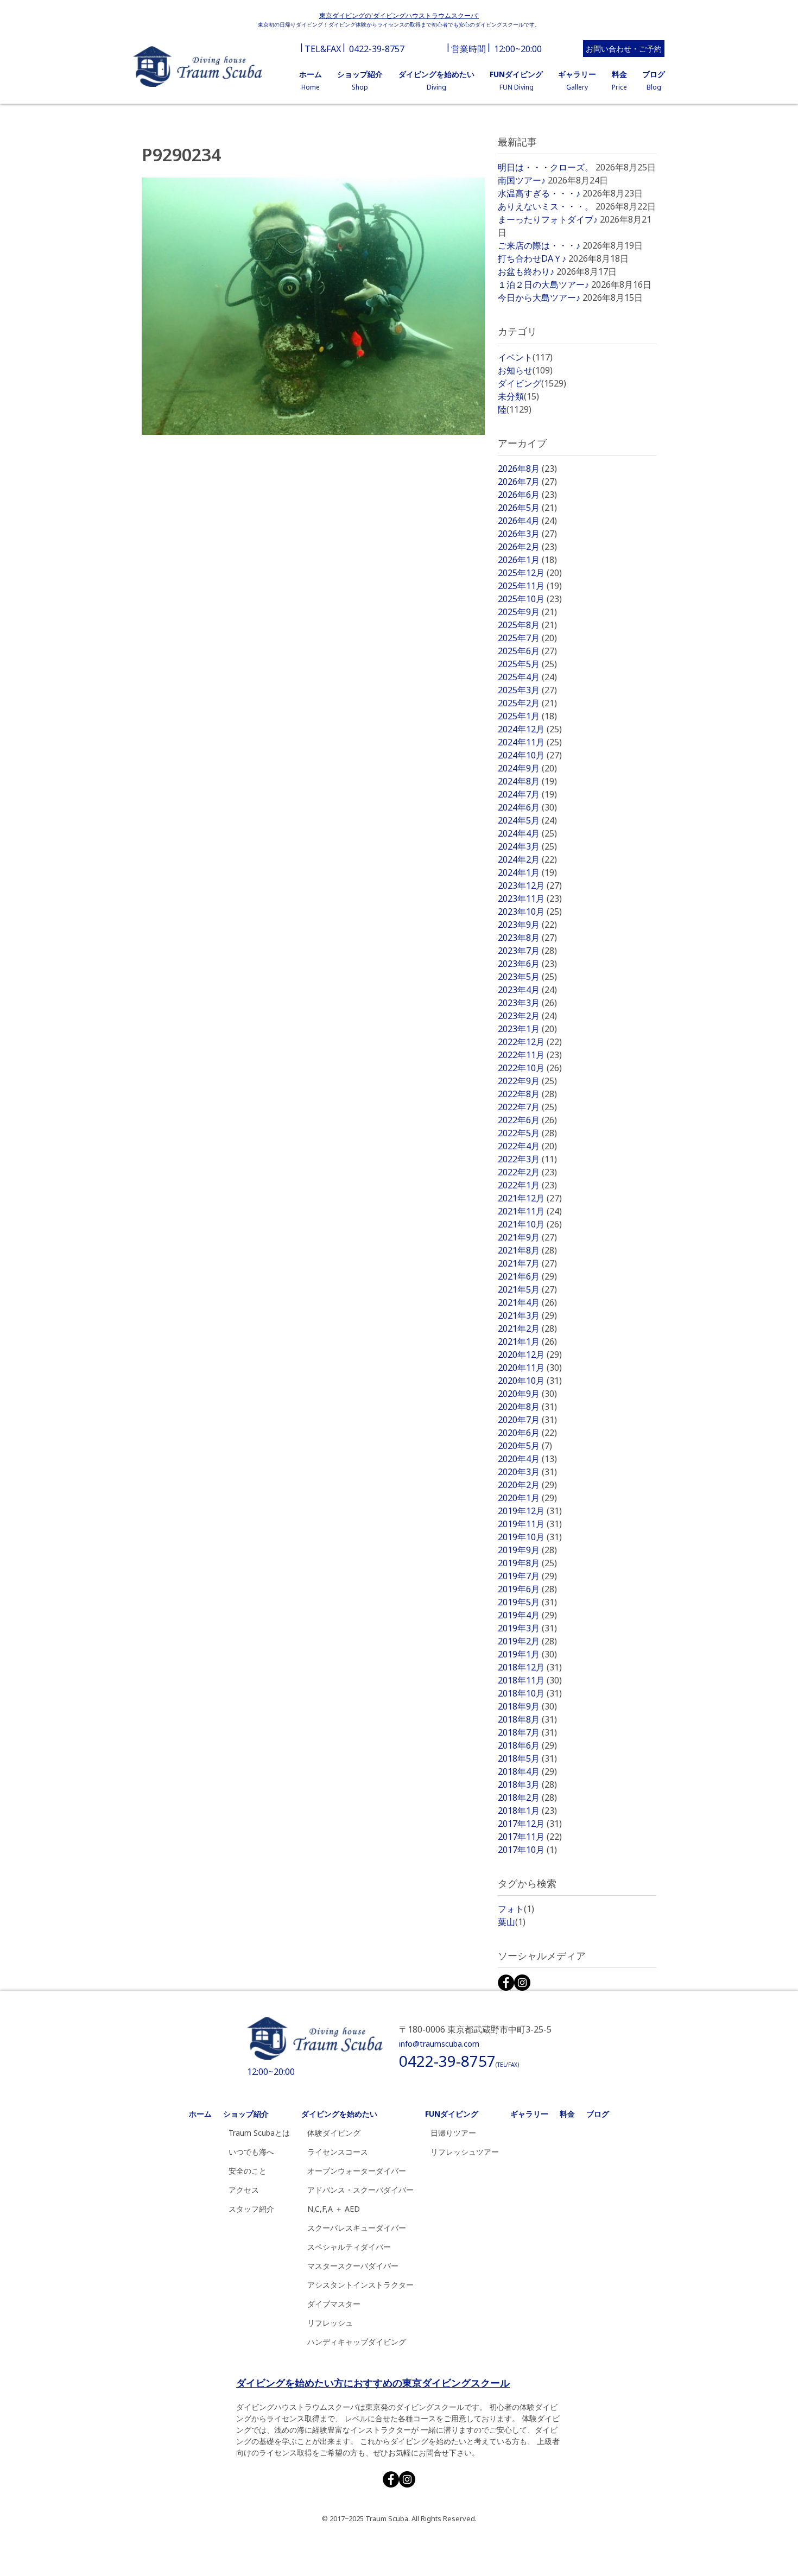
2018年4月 (527, 1771)
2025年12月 (530, 573)
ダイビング (532, 383)
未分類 (518, 396)
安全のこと (248, 2171)
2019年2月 (527, 1641)
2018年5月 (527, 1758)
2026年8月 (527, 469)
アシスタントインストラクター (360, 2285)
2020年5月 (525, 1446)
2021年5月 (527, 1289)
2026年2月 (527, 547)
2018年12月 (530, 1667)
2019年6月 (527, 1589)
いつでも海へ (251, 2152)
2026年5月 (527, 508)
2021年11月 (530, 1211)
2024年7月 (527, 794)
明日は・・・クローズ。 (546, 167)
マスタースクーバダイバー (353, 2266)
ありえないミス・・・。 (546, 206)
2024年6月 (527, 807)
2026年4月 (527, 521)
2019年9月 (527, 1550)
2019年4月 (527, 1615)
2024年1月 (527, 872)
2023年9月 (527, 925)
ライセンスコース (338, 2152)
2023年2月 (527, 1016)
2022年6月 (527, 1120)
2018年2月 (527, 1797)
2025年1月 (527, 716)
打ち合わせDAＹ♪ (532, 258)
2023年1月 (527, 1029)
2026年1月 (527, 560)
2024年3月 (527, 846)
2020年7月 (527, 1420)
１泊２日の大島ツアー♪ (543, 284)
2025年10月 (530, 599)
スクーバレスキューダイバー (357, 2228)
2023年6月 (527, 964)
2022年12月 (530, 1042)
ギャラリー (529, 2114)
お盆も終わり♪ (526, 271)
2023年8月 (527, 938)
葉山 (512, 1922)
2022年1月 (527, 1185)
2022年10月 (530, 1068)
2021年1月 (527, 1341)
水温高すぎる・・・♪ (539, 193)
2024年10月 (530, 755)
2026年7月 (527, 482)
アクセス (244, 2190)
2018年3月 (527, 1784)
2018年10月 (530, 1693)
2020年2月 (527, 1485)
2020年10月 (530, 1381)
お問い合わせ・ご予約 (624, 49)
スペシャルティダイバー (349, 2247)
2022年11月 (530, 1055)
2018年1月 (527, 1811)
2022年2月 (527, 1172)
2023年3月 (527, 1003)
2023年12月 (530, 885)
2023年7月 (527, 951)
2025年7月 (527, 638)
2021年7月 (527, 1263)
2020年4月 (527, 1459)
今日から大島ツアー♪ (539, 298)
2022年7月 (527, 1107)
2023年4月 (527, 990)
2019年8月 (527, 1563)
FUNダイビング (452, 2114)
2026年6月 (527, 495)
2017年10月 (527, 1850)
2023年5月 (527, 977)
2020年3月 (527, 1472)
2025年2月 (527, 703)
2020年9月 (527, 1394)
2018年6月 (527, 1745)
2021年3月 (527, 1315)
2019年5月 (527, 1602)
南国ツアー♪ (522, 180)
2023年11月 (530, 898)
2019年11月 (530, 1524)
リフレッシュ (330, 2323)
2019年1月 (527, 1654)
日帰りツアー (453, 2133)
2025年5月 (527, 664)
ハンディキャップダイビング (357, 2342)
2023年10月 (530, 912)
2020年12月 (530, 1355)
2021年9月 (527, 1237)
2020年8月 (527, 1407)
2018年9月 (527, 1706)
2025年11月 (530, 586)
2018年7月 (527, 1732)
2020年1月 (527, 1498)
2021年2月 (527, 1328)
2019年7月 (527, 1576)
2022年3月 (527, 1159)
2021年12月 (530, 1198)
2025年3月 (527, 690)
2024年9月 (527, 768)
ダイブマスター (334, 2304)
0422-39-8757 (377, 49)
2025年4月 (527, 677)
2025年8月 (527, 625)
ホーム (200, 2114)
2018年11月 (530, 1680)
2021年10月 (530, 1224)
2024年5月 (527, 820)
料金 (567, 2114)
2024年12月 (530, 729)
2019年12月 (530, 1511)
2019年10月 (530, 1537)
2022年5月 (527, 1133)
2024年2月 (527, 859)
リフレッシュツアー (465, 2152)
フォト (516, 1909)
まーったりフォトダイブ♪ (548, 219)
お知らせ (525, 370)
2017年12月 (530, 1824)
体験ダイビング (334, 2133)
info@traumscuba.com (439, 2044)
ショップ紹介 (246, 2114)
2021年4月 (527, 1302)
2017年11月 (530, 1837)
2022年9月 (527, 1081)
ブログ (598, 2114)
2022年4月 (527, 1146)
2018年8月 (527, 1719)
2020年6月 (527, 1433)
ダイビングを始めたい (339, 2114)
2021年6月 (527, 1276)
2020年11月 (530, 1368)
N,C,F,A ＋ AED (334, 2209)
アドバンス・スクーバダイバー (360, 2190)
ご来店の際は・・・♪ (539, 245)
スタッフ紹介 (251, 2209)
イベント (525, 357)
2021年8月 (527, 1250)
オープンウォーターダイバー (357, 2171)
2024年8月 (527, 781)
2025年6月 (527, 651)
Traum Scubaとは (259, 2133)
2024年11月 (530, 742)
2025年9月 (527, 612)
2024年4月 (527, 833)
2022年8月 (527, 1094)
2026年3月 (527, 534)
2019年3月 (527, 1628)
